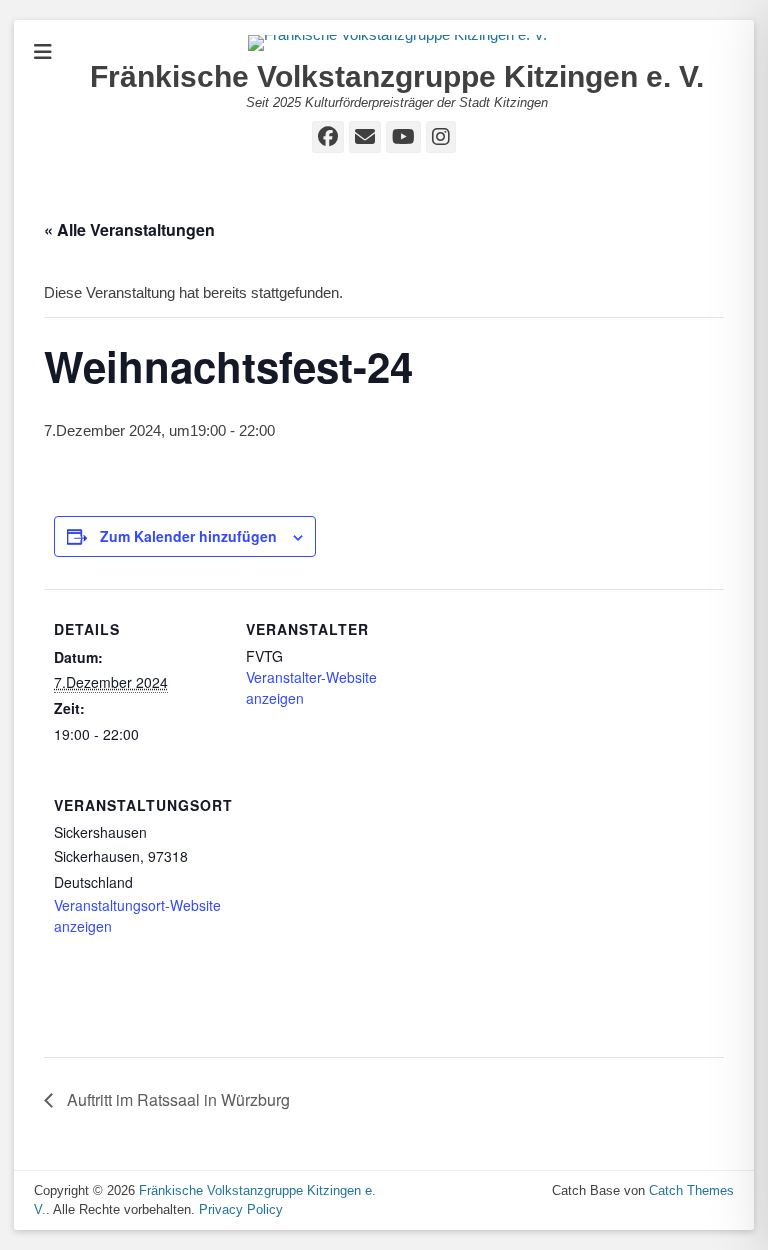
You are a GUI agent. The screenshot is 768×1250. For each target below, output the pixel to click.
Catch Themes (691, 1190)
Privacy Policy (241, 1209)
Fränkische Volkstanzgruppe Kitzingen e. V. (397, 76)
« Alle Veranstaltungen (129, 229)
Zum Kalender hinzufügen (188, 536)
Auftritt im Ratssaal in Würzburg (176, 1099)
